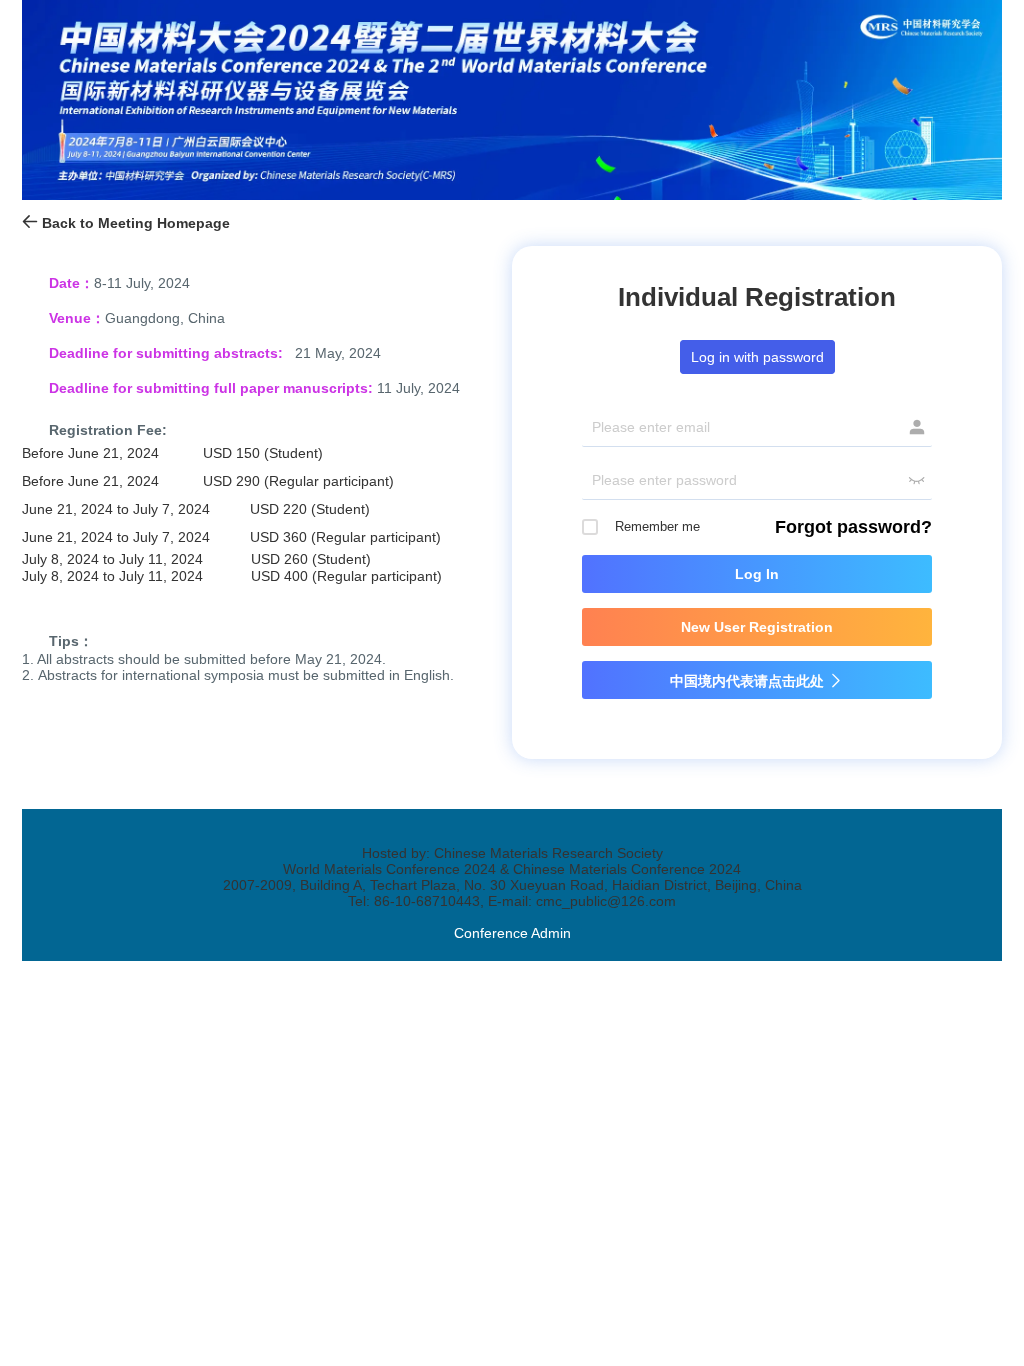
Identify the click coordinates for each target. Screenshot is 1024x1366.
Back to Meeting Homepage (134, 223)
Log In (757, 574)
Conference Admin (512, 933)
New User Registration (757, 627)
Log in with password (757, 357)
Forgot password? (853, 527)
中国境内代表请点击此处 (757, 681)
